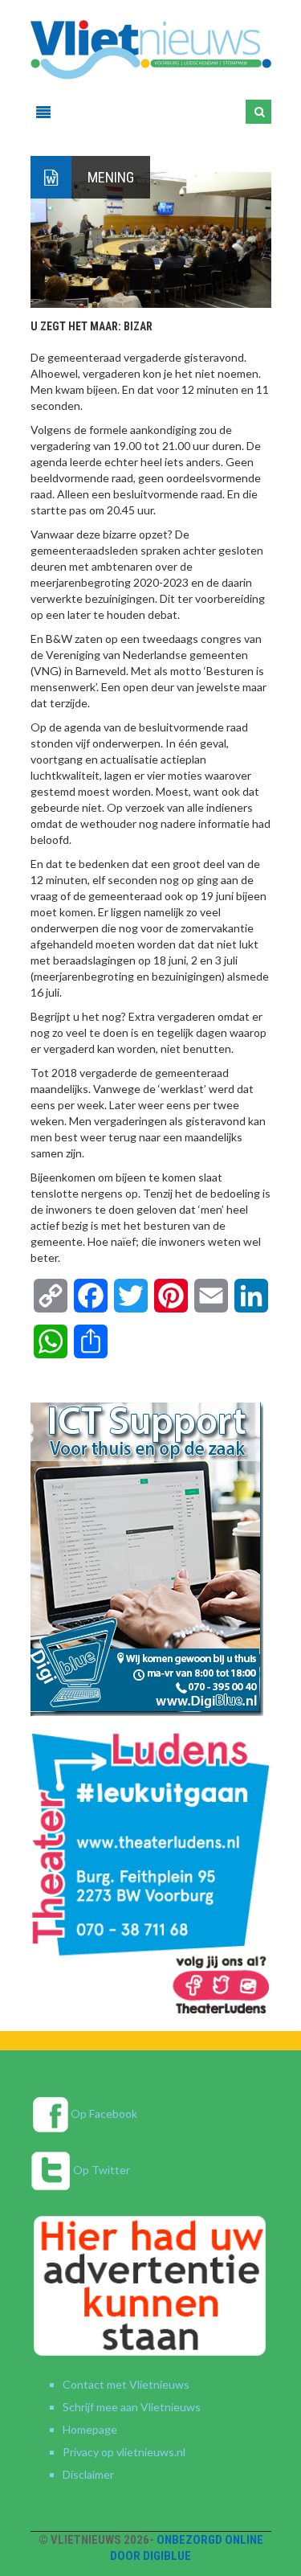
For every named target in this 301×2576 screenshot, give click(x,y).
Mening (111, 177)
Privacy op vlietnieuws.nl (124, 2452)
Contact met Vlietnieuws (126, 2384)
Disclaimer (88, 2474)
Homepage (90, 2429)
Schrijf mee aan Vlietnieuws (132, 2407)
